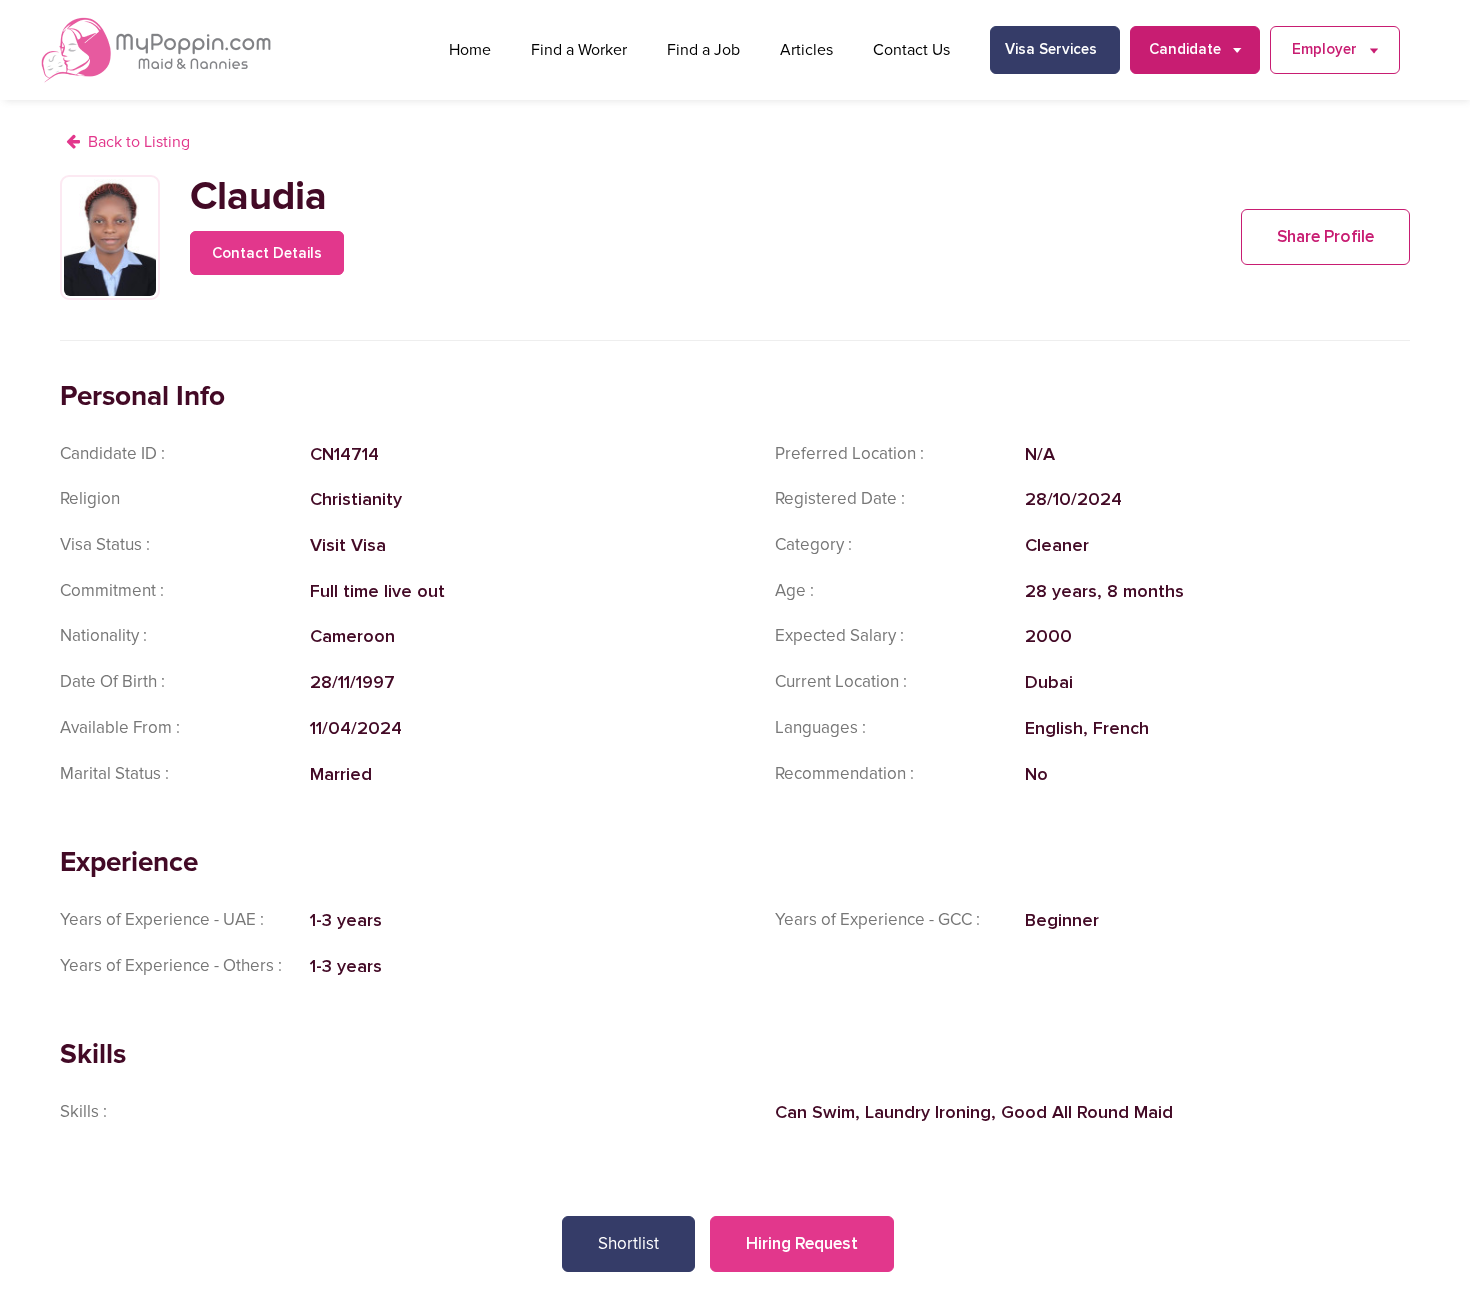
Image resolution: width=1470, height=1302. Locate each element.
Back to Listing (139, 142)
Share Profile (1325, 236)
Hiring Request (802, 1243)
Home (470, 50)
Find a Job (703, 50)
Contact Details (267, 253)
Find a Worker (579, 50)
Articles (806, 50)
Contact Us (911, 50)
